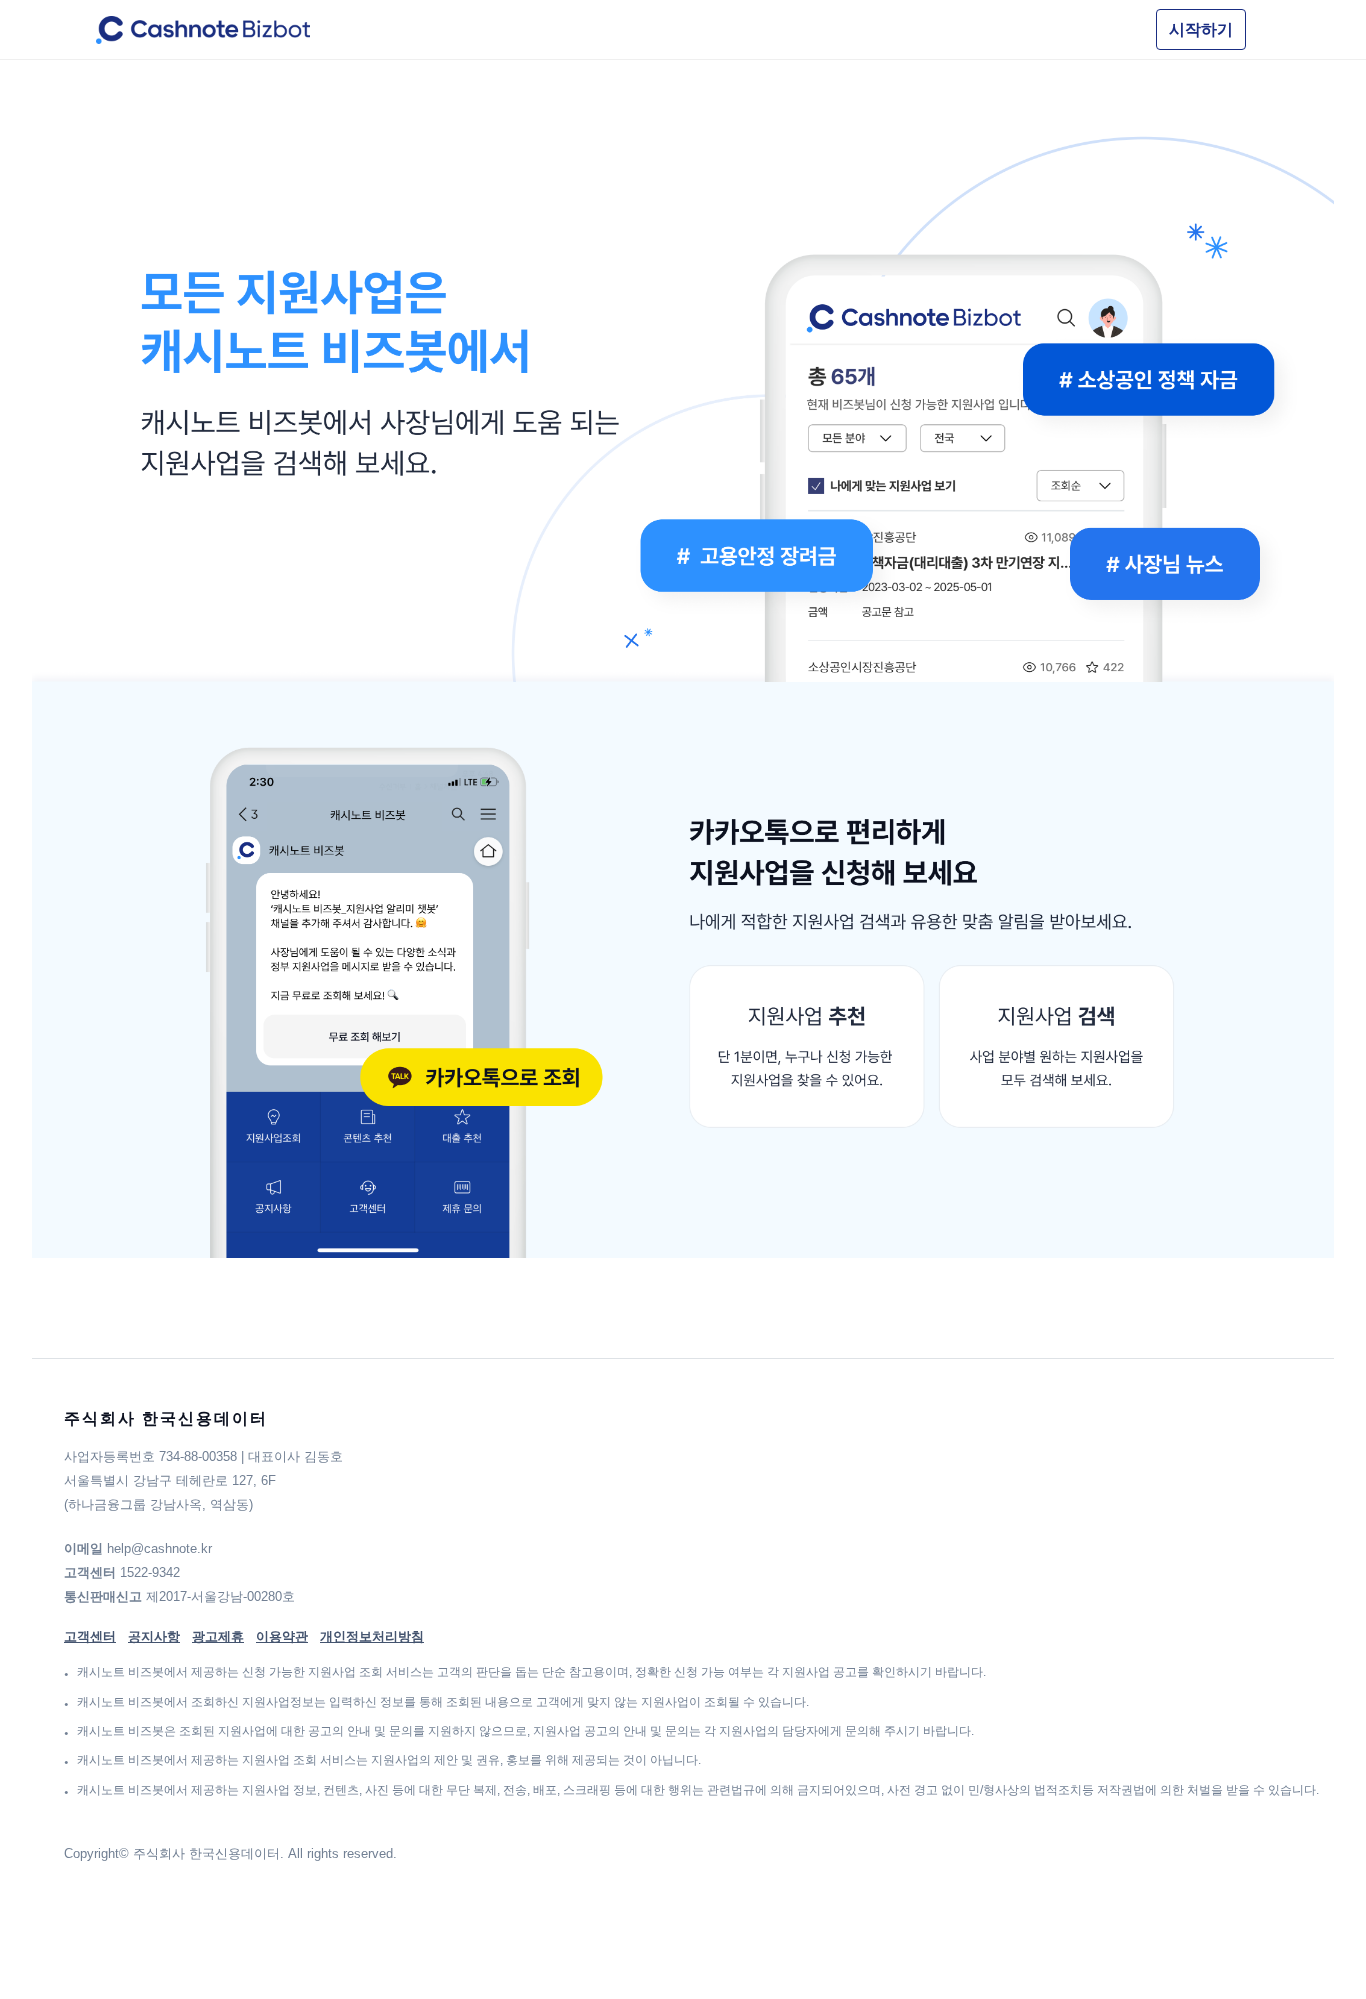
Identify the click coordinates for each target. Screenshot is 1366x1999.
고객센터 (90, 1636)
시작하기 (1201, 29)
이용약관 (282, 1636)
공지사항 (154, 1636)
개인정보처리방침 (372, 1636)
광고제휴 (218, 1636)
